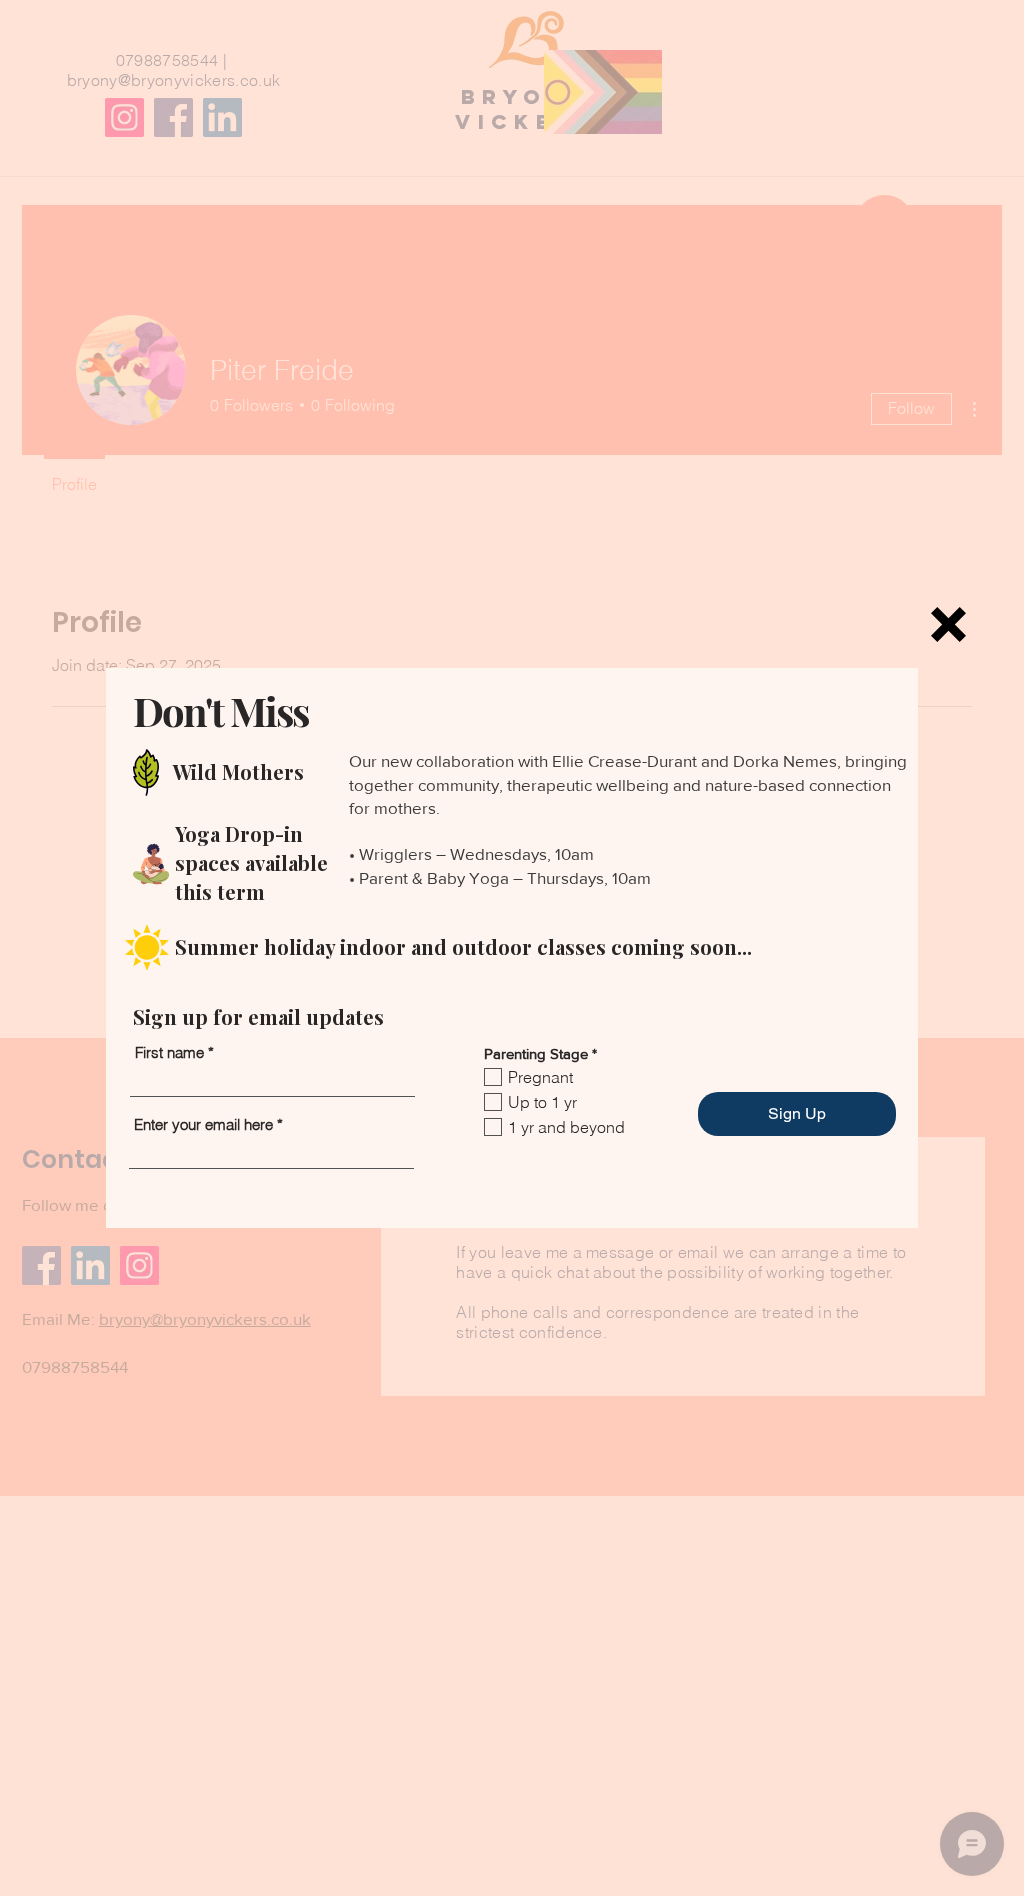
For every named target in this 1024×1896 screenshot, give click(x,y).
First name (169, 1052)
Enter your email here (203, 1124)
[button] (948, 624)
